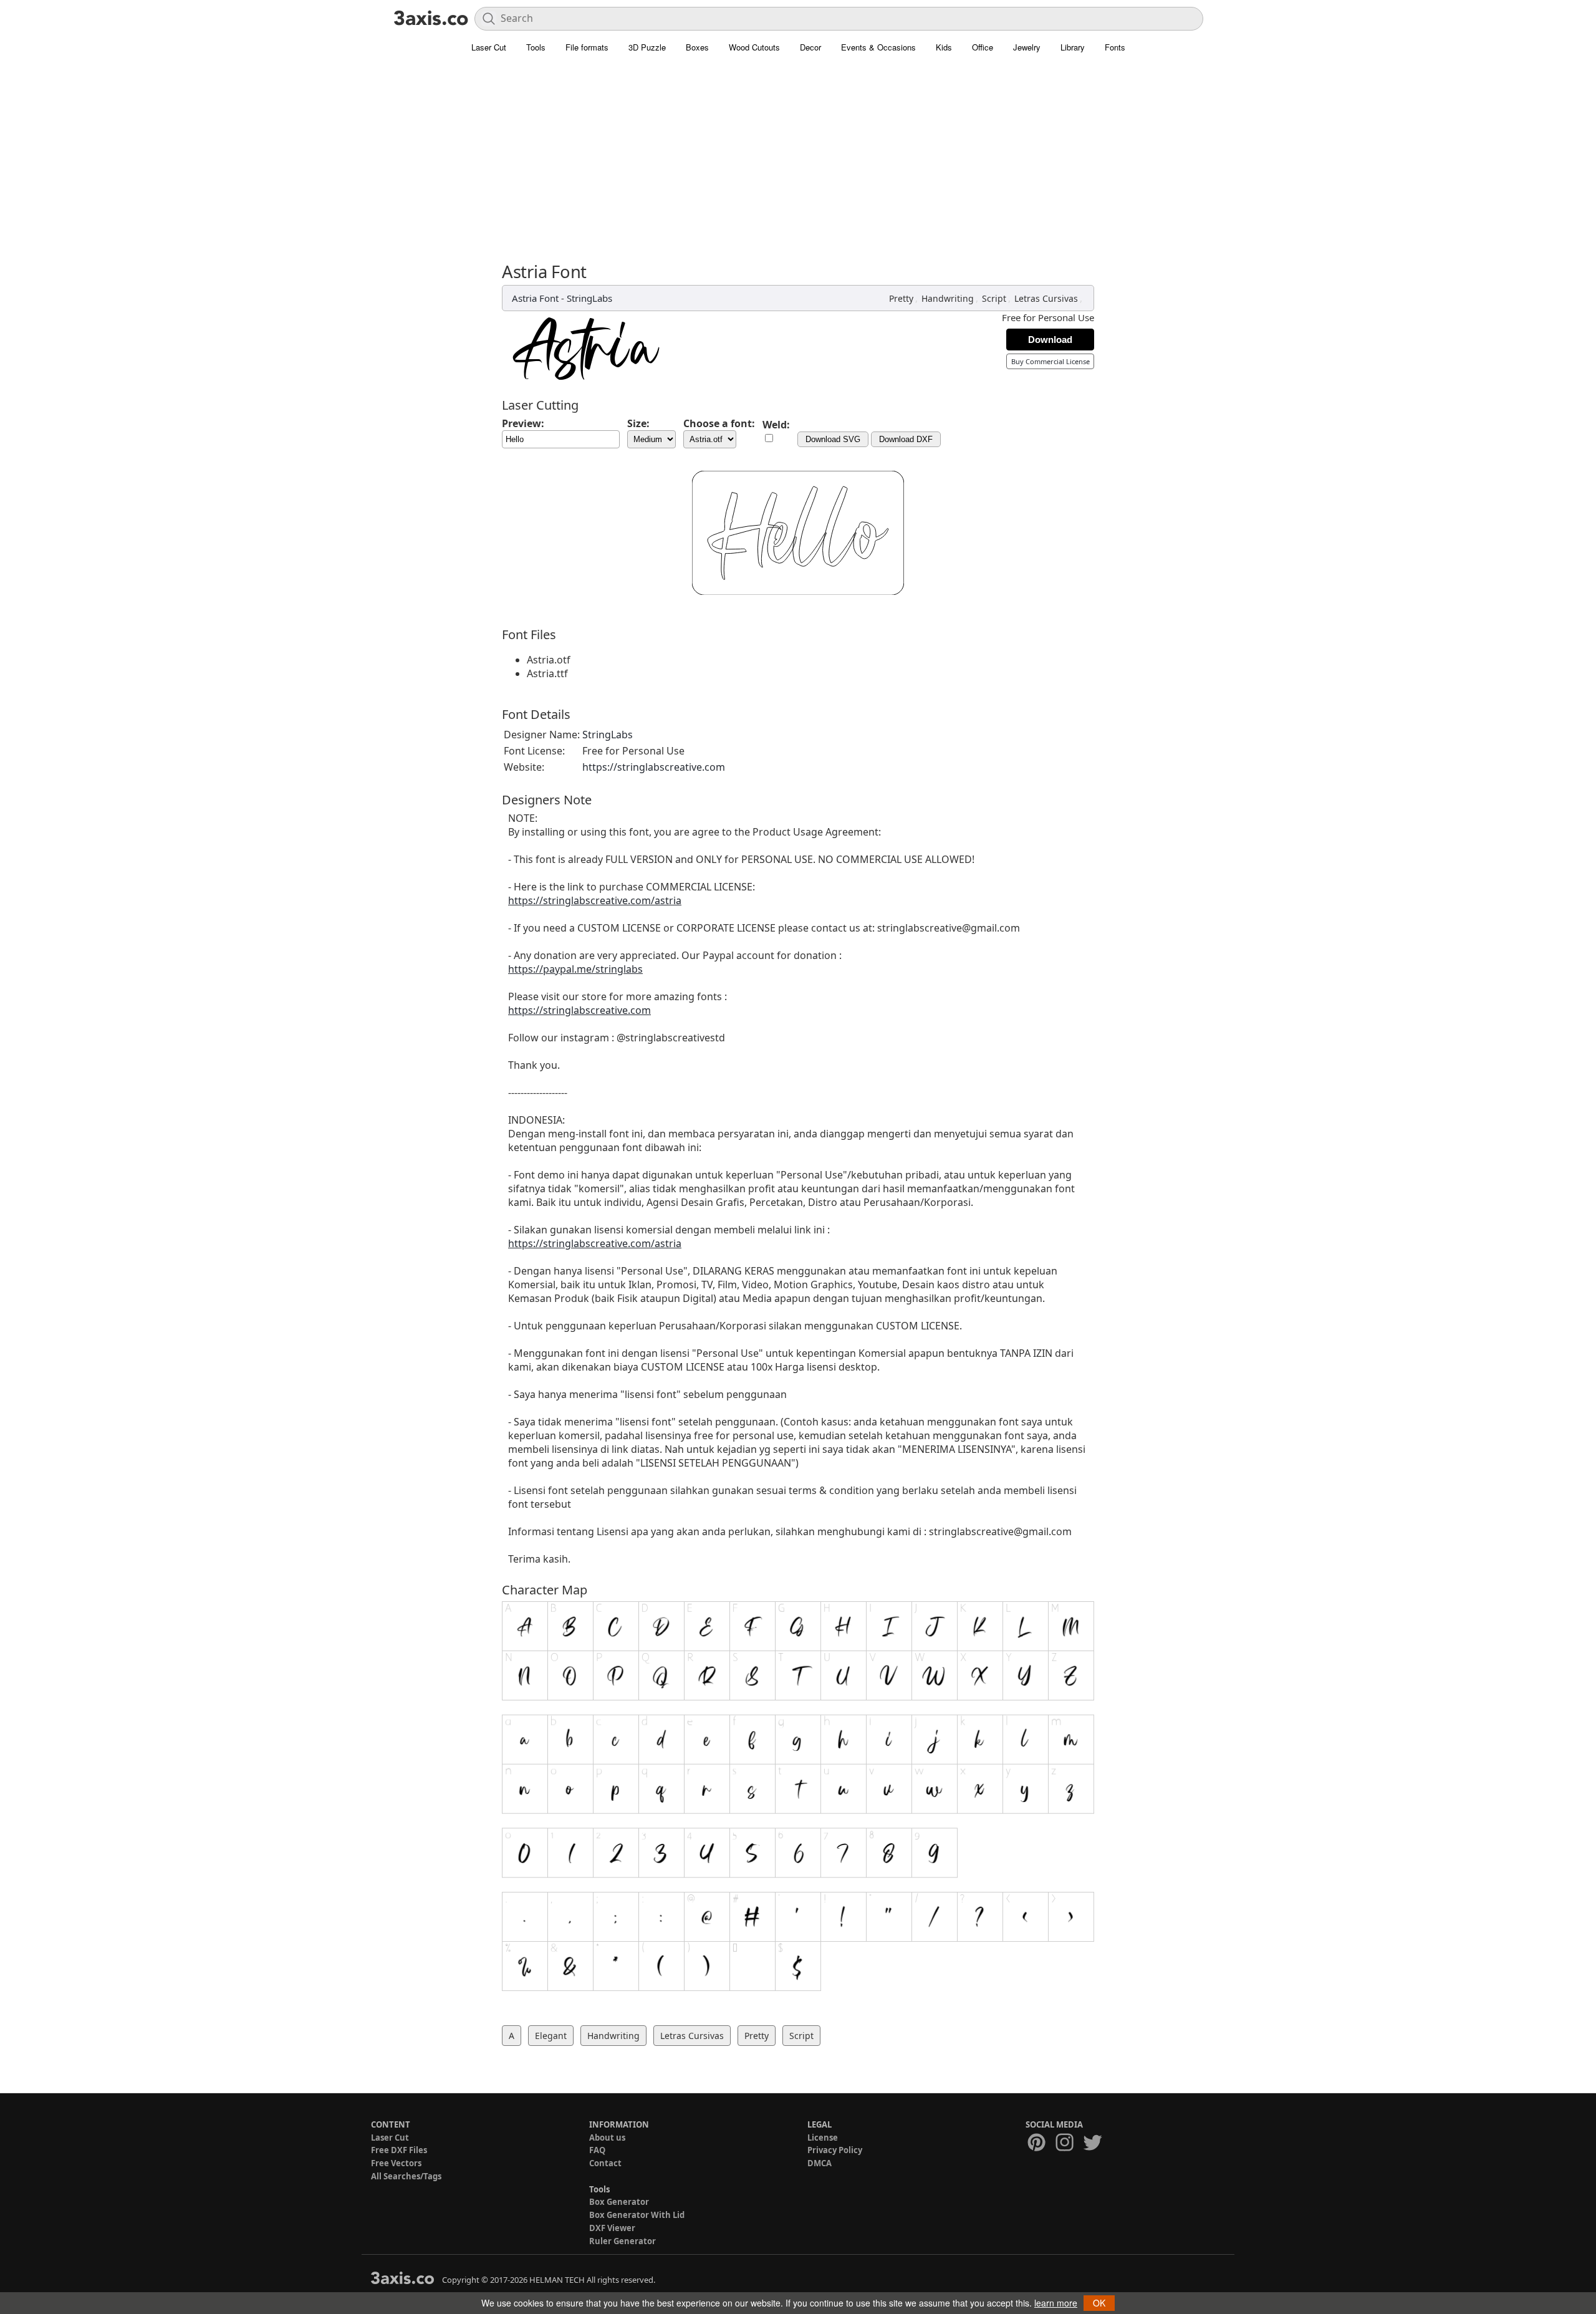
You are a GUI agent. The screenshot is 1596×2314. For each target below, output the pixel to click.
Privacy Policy (835, 2150)
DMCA (820, 2163)
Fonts (1115, 47)
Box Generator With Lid (637, 2215)
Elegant (551, 2036)
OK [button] (1099, 2303)
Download (1050, 340)
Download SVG (833, 439)
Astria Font (535, 298)
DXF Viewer (612, 2228)
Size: (638, 423)
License (823, 2138)
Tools (536, 47)
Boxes (697, 47)
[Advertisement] (798, 153)
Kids (944, 47)
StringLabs (589, 298)
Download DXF (906, 439)
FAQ (597, 2150)
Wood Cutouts (754, 47)
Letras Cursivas (1046, 298)
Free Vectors (396, 2163)
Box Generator (619, 2202)
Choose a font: (719, 423)
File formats (587, 47)
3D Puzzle (647, 47)
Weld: (776, 425)
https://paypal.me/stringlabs (575, 969)
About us (607, 2138)
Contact (605, 2163)
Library (1073, 47)
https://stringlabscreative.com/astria (595, 900)
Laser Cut (489, 47)
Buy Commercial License (1050, 361)
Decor (810, 47)
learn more (1056, 2303)
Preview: (523, 423)
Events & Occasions (878, 47)
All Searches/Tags (406, 2176)
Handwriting (948, 298)
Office (983, 47)
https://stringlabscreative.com (654, 767)
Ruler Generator (623, 2241)
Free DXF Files (399, 2150)
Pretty (901, 298)
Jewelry (1027, 47)
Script (994, 298)
